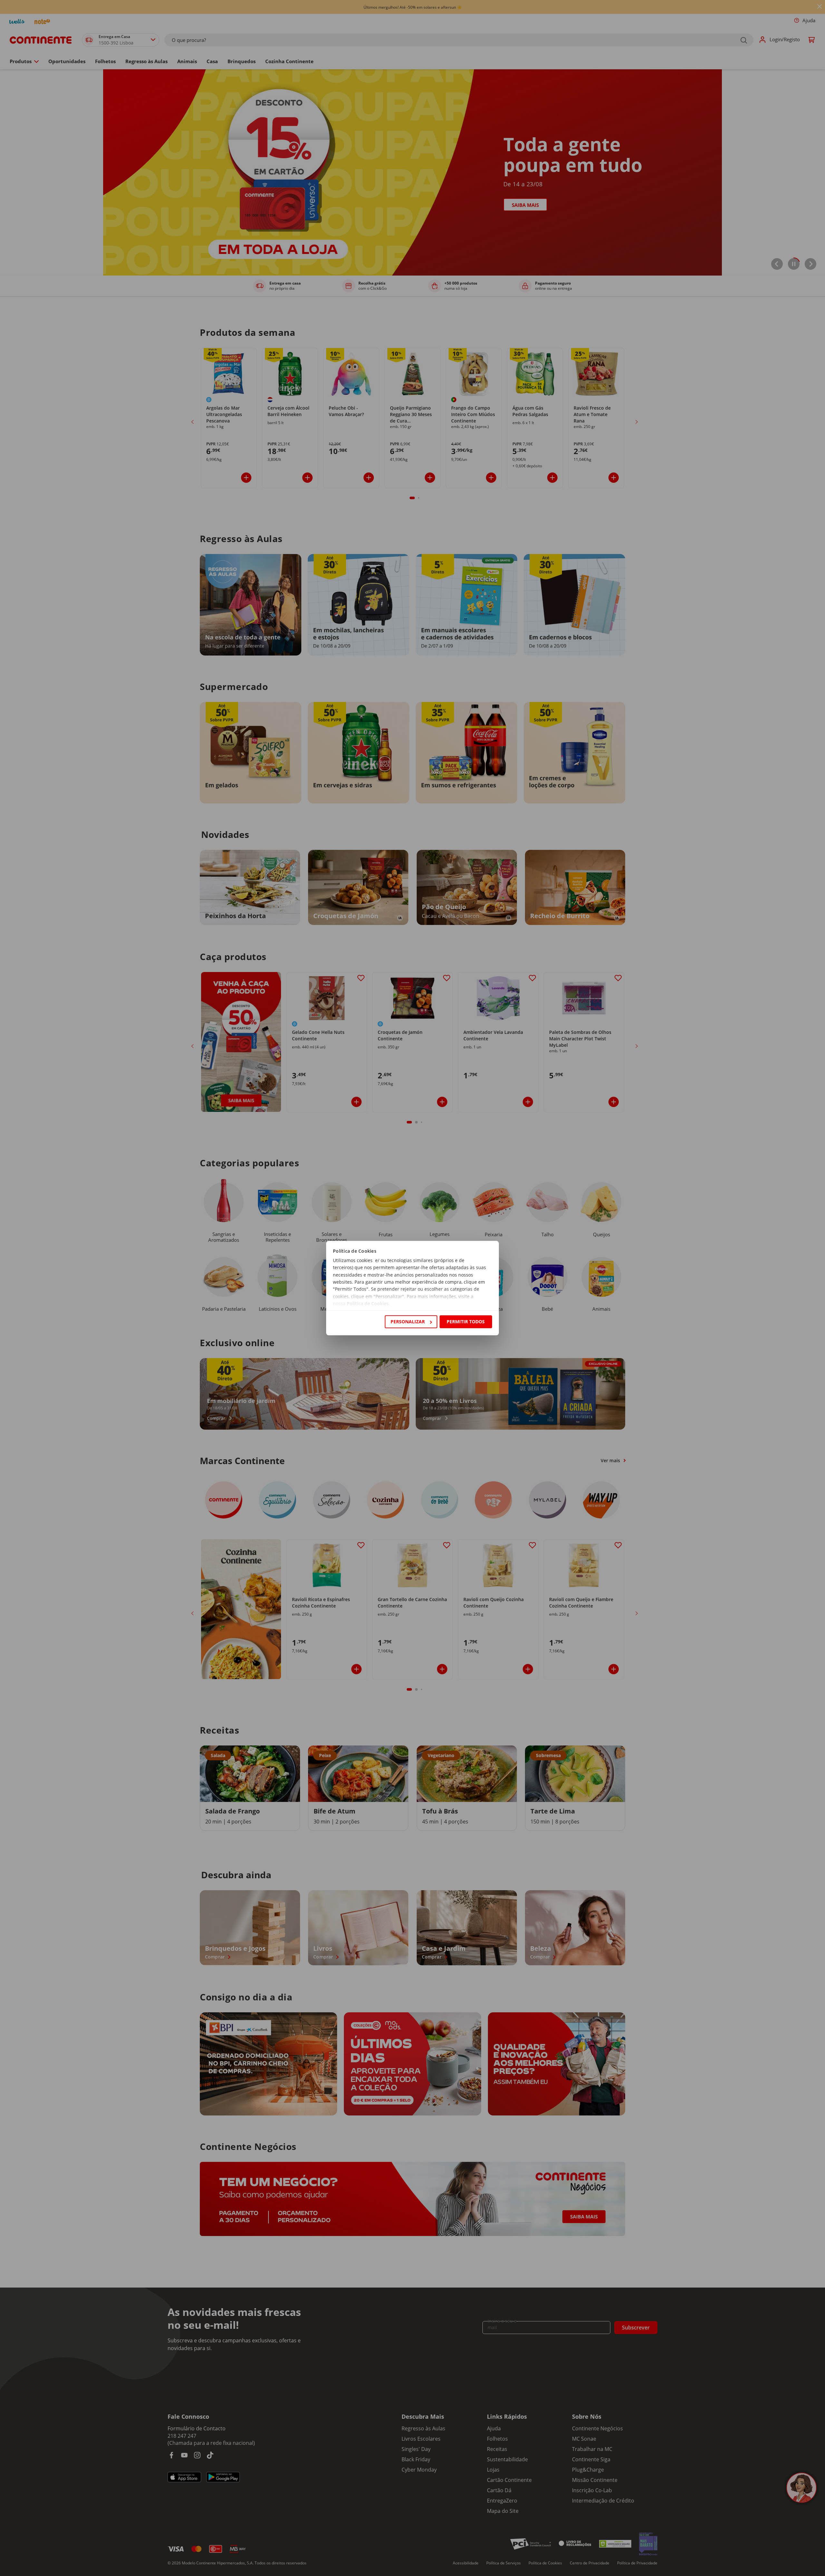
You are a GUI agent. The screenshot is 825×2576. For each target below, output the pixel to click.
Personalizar (408, 1322)
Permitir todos (466, 1322)
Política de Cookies (368, 1304)
